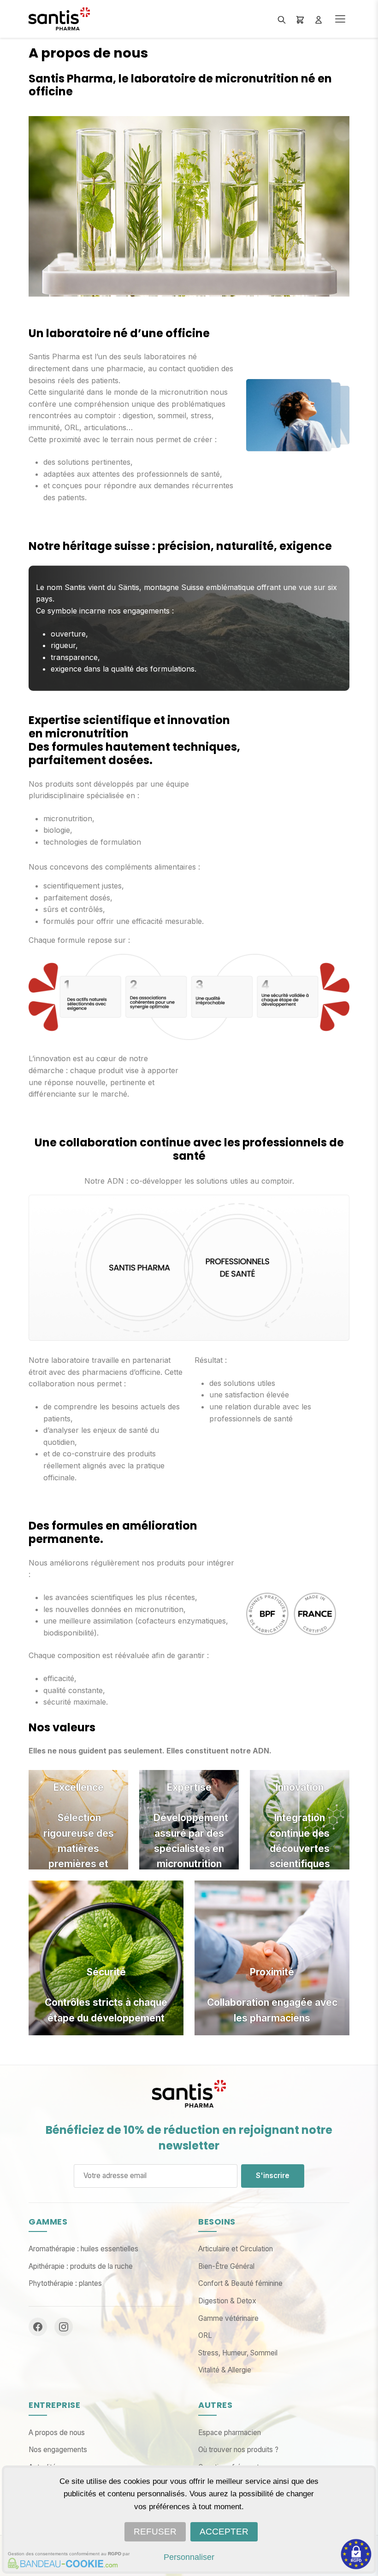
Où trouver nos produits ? (238, 2450)
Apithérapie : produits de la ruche (81, 2266)
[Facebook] (38, 2327)
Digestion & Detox (227, 2301)
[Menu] (340, 19)
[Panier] (300, 19)
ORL (205, 2335)
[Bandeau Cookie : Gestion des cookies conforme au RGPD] (61, 2564)
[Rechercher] (282, 19)
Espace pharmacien (230, 2433)
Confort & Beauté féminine (240, 2283)
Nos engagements (58, 2450)
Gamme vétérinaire (228, 2318)
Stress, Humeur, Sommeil (238, 2353)
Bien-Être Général (226, 2266)
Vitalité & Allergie (225, 2370)
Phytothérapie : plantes (65, 2283)
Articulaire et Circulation (236, 2249)
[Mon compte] (319, 19)
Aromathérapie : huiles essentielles (83, 2249)
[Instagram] (64, 2327)
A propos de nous (57, 2433)
